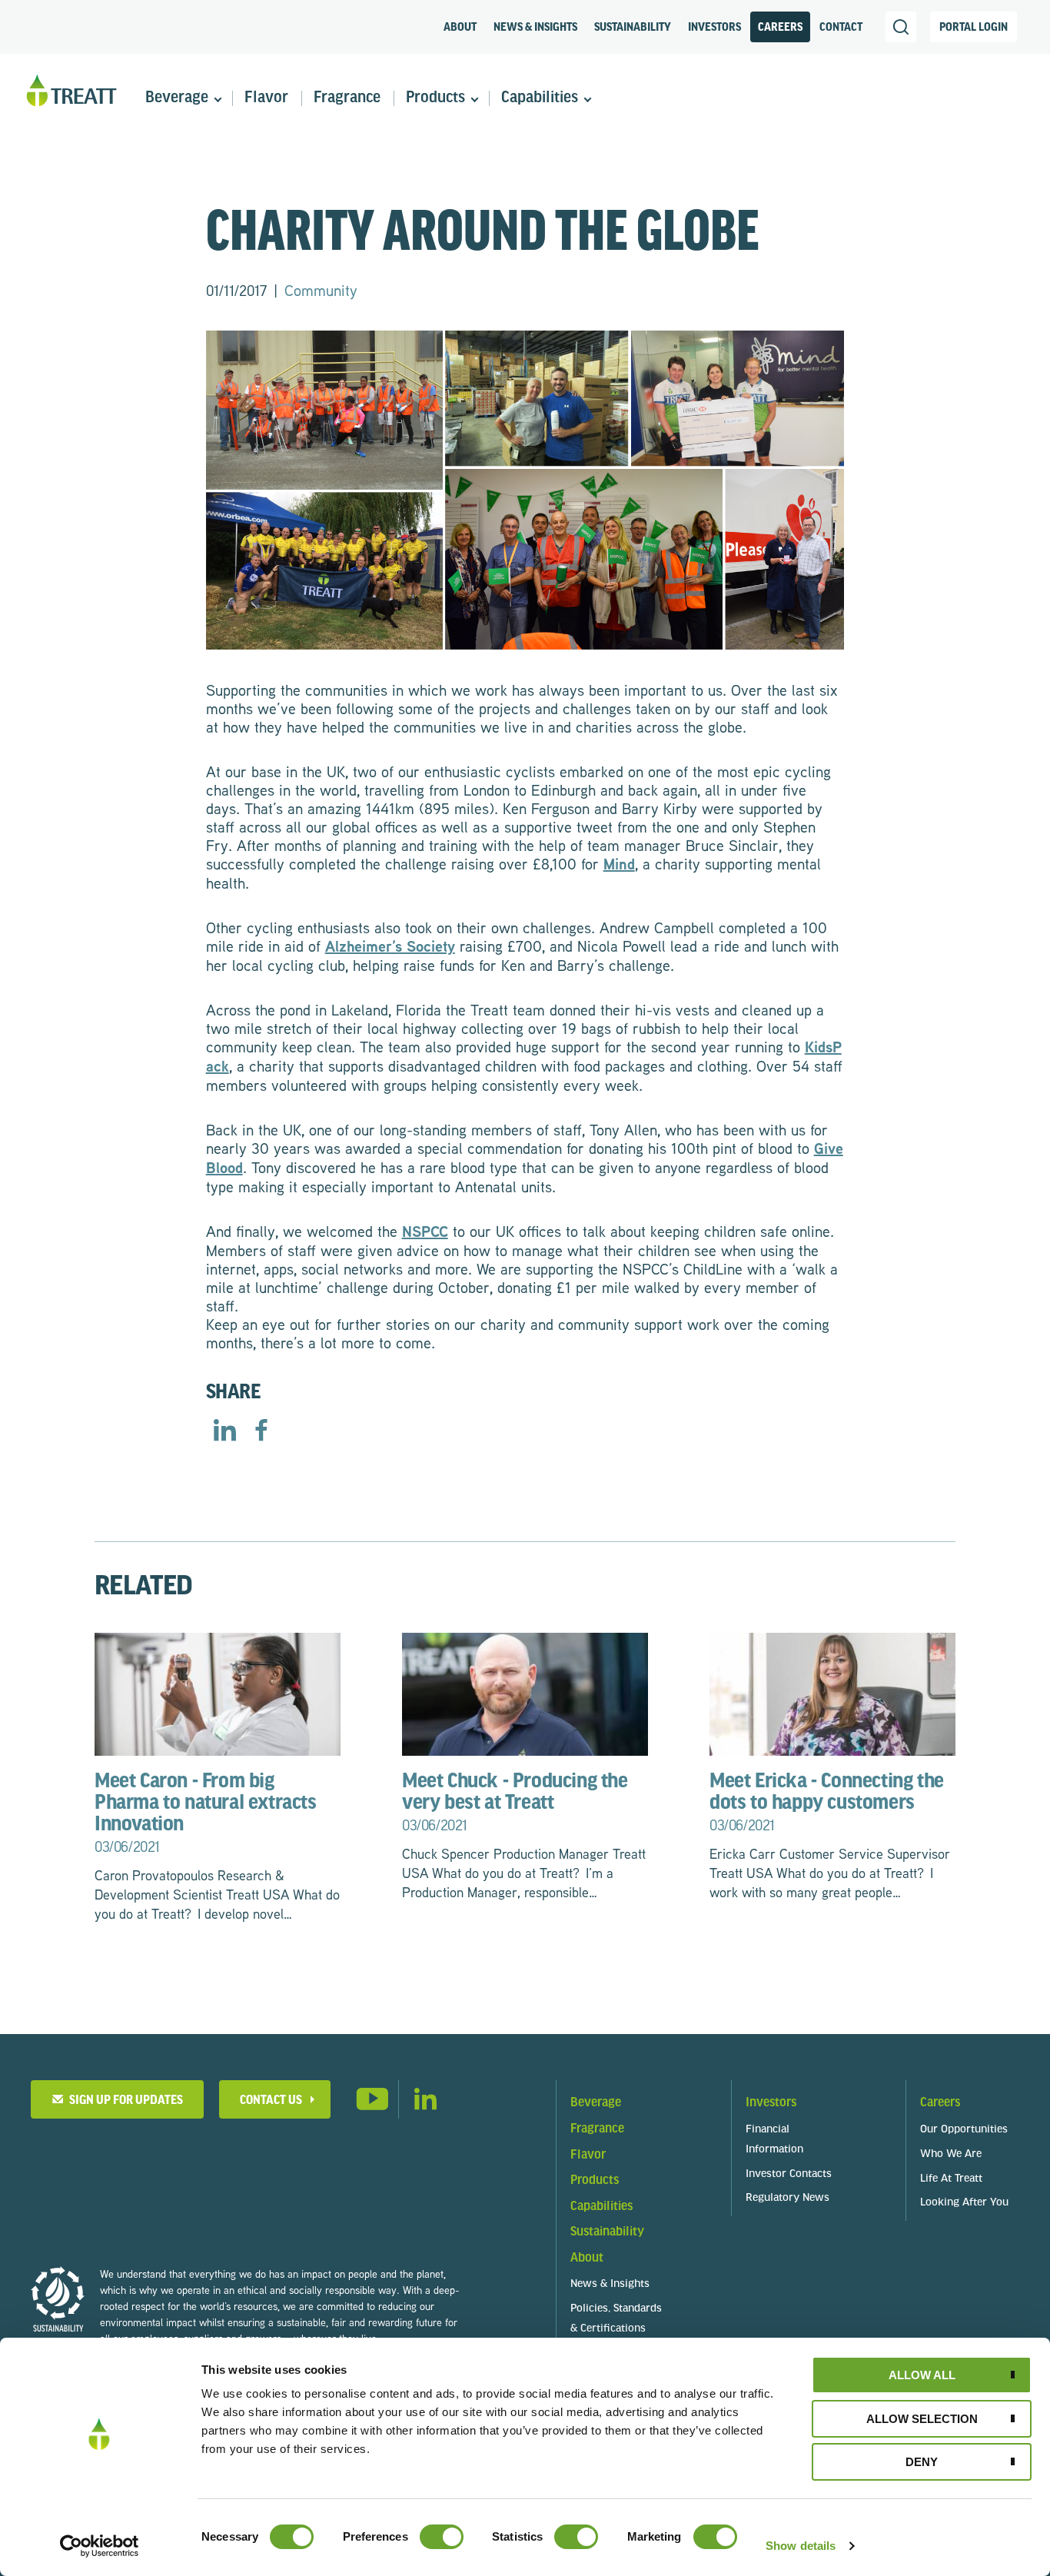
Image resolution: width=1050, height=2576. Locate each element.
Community (321, 290)
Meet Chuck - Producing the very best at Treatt (515, 1803)
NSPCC (425, 1231)
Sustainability (633, 28)
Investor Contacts (789, 2174)
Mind (619, 864)
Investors (714, 28)
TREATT (71, 91)
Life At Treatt (951, 2179)
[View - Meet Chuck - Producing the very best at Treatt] (525, 1692)
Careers (780, 28)
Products (435, 98)
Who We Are (951, 2154)
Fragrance (347, 98)
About (460, 28)
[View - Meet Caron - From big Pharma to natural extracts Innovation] (218, 1692)
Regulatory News (787, 2198)
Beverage (177, 98)
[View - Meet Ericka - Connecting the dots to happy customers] (832, 1692)
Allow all (922, 2375)
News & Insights (535, 28)
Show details (801, 2546)
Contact (841, 28)
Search (901, 27)
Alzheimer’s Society (390, 946)
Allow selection (922, 2419)
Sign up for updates (124, 2101)
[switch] (442, 2537)
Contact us (271, 2101)
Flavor (266, 98)
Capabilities (540, 98)
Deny (922, 2462)
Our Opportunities (964, 2130)
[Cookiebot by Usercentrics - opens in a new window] (100, 2546)
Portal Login (974, 28)
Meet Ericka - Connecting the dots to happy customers (827, 1803)
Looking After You (964, 2203)
